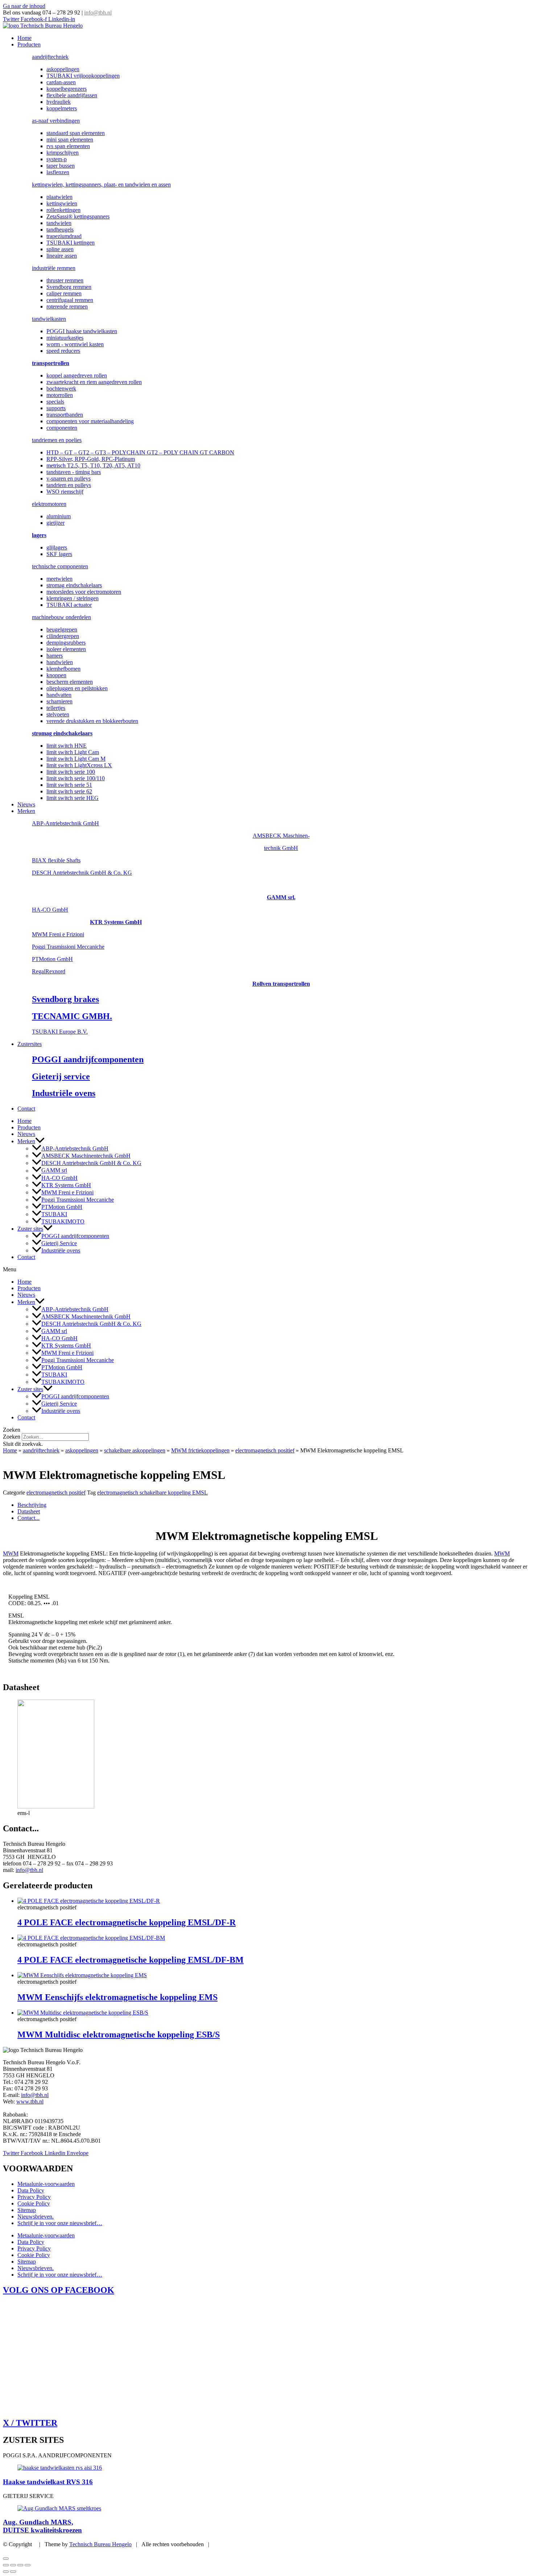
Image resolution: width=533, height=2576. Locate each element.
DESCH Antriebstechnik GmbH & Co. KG (82, 873)
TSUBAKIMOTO (63, 1221)
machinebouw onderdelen (61, 617)
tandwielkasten (49, 319)
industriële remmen (54, 268)
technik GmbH (281, 848)
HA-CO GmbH (50, 910)
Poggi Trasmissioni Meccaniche (68, 947)
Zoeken (12, 1437)
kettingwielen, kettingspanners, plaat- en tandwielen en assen (101, 185)
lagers (39, 535)
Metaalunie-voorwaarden (46, 2184)
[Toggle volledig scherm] (13, 2565)
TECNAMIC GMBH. (72, 1016)
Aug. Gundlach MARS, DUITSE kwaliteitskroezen (42, 2526)
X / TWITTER (30, 2423)
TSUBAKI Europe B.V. (60, 1032)
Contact (26, 1109)
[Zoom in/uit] (6, 2565)
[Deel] (20, 2565)
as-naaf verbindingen (56, 121)
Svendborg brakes (65, 999)
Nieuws (26, 804)
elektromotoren (49, 504)
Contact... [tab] (28, 1518)
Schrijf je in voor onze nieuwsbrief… (60, 2223)
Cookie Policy (34, 2203)
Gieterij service (61, 1076)
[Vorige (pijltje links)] (6, 2572)
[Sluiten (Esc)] (28, 2565)
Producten (29, 44)
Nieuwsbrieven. (36, 2217)
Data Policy (31, 2190)
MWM (11, 1553)
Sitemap (27, 2210)
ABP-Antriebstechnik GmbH (65, 823)
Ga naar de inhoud (24, 6)
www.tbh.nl (30, 2101)
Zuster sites (30, 1229)
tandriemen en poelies (57, 440)
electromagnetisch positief (265, 1450)
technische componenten (60, 566)
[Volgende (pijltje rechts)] (13, 2572)
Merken (26, 811)
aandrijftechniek (50, 57)
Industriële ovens (64, 1093)
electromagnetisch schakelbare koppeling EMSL (152, 1493)
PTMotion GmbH (52, 959)
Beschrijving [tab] (32, 1505)
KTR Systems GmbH (116, 922)
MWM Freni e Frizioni (58, 934)
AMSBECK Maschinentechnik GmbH (86, 1156)
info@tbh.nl (98, 13)
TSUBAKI (54, 1214)
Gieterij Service (59, 1243)
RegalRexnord (49, 971)
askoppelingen (82, 1450)
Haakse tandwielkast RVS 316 (48, 2482)
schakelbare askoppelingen (135, 1450)
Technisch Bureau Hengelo (100, 2544)
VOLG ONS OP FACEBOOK (59, 2290)
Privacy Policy (34, 2197)
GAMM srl (54, 1171)
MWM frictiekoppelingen (200, 1450)
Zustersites (30, 1044)
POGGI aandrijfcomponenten (88, 1059)
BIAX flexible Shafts (56, 860)
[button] (40, 1141)
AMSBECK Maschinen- (281, 836)
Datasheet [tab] (29, 1511)
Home (24, 38)
